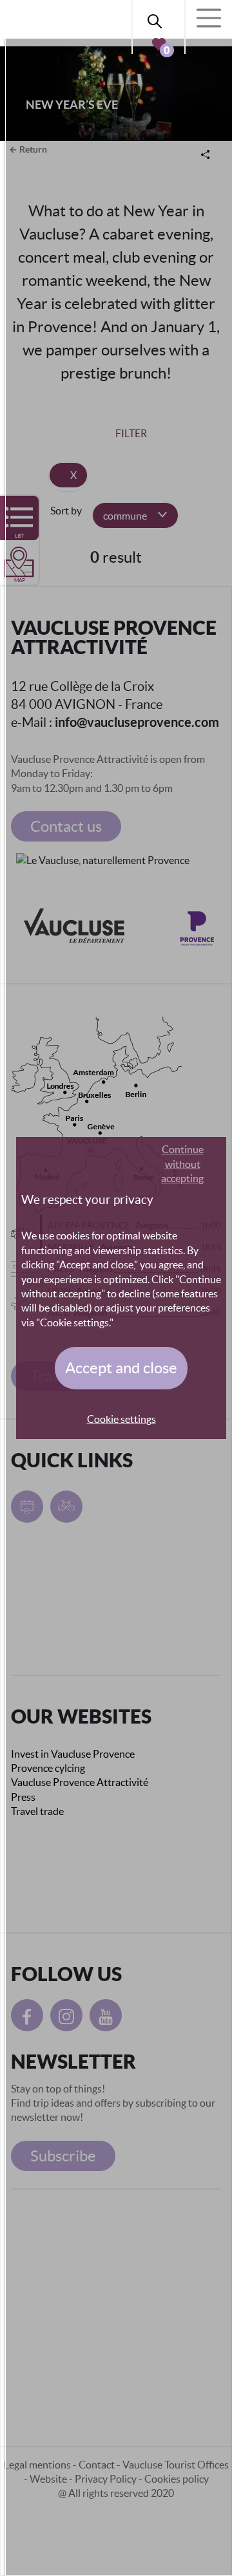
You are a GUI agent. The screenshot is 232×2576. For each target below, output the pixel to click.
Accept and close (121, 1368)
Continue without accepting (182, 1164)
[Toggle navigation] (209, 18)
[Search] (159, 19)
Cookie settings (121, 1419)
